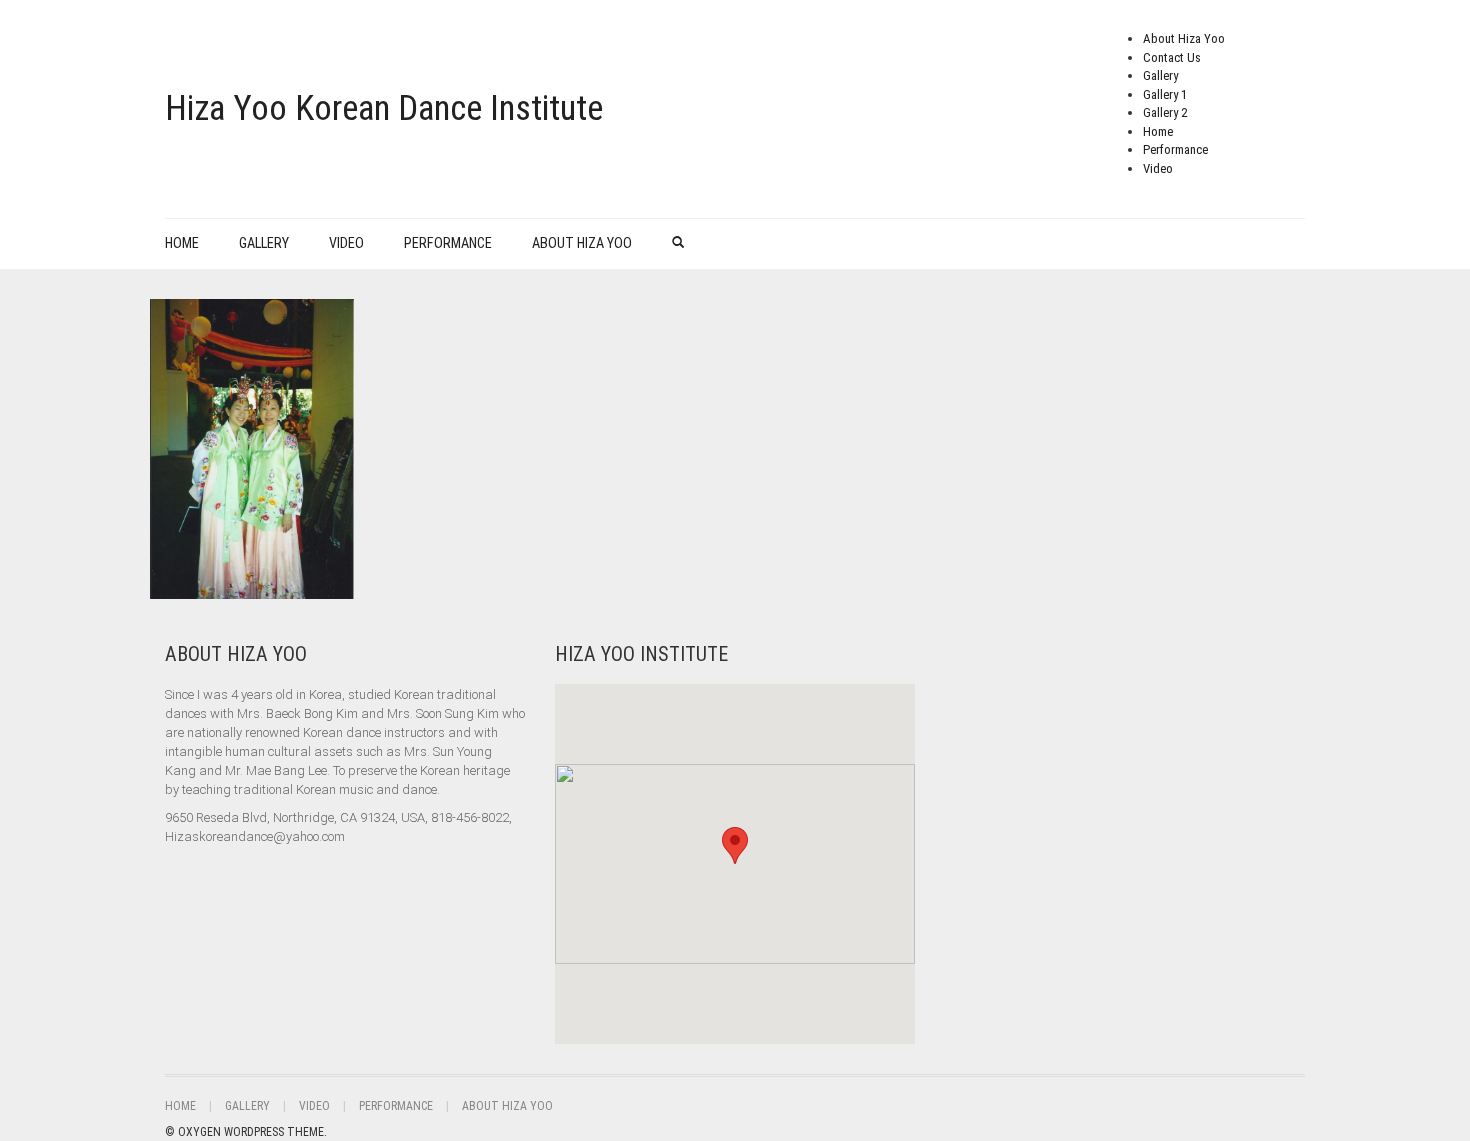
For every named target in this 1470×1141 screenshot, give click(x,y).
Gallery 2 (1165, 112)
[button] (735, 845)
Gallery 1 (1165, 94)
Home (1158, 131)
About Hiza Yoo (1184, 38)
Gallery (1160, 75)
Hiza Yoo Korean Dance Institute (384, 108)
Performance (1175, 149)
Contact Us (1172, 57)
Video (1158, 168)
